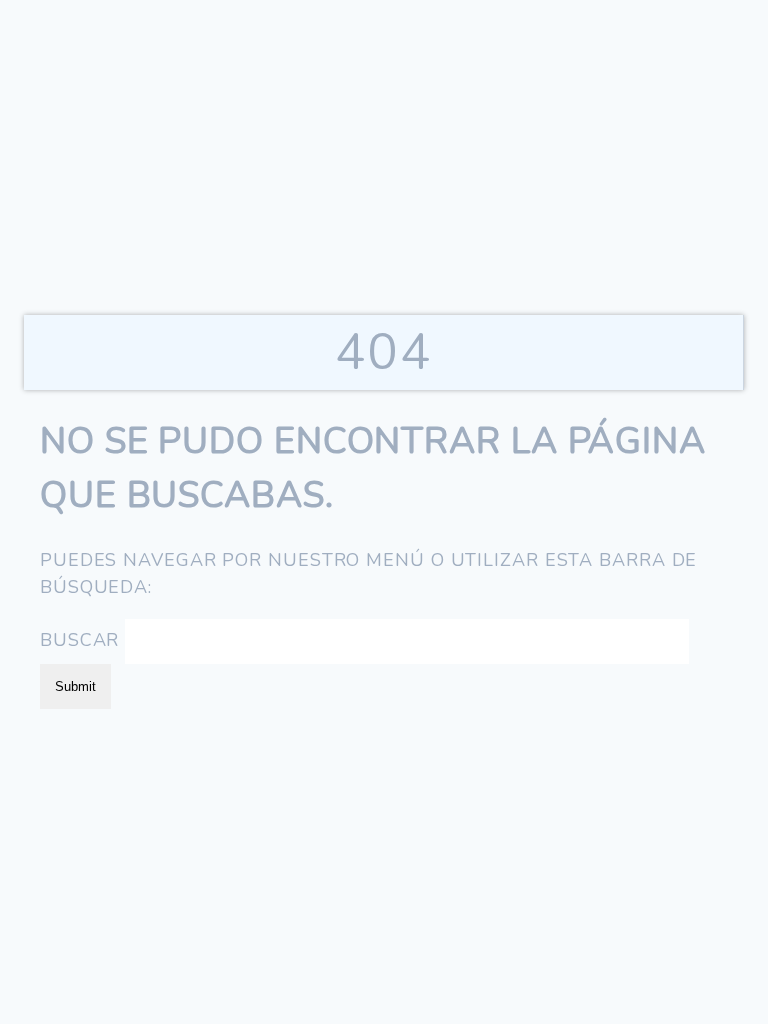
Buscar (79, 640)
